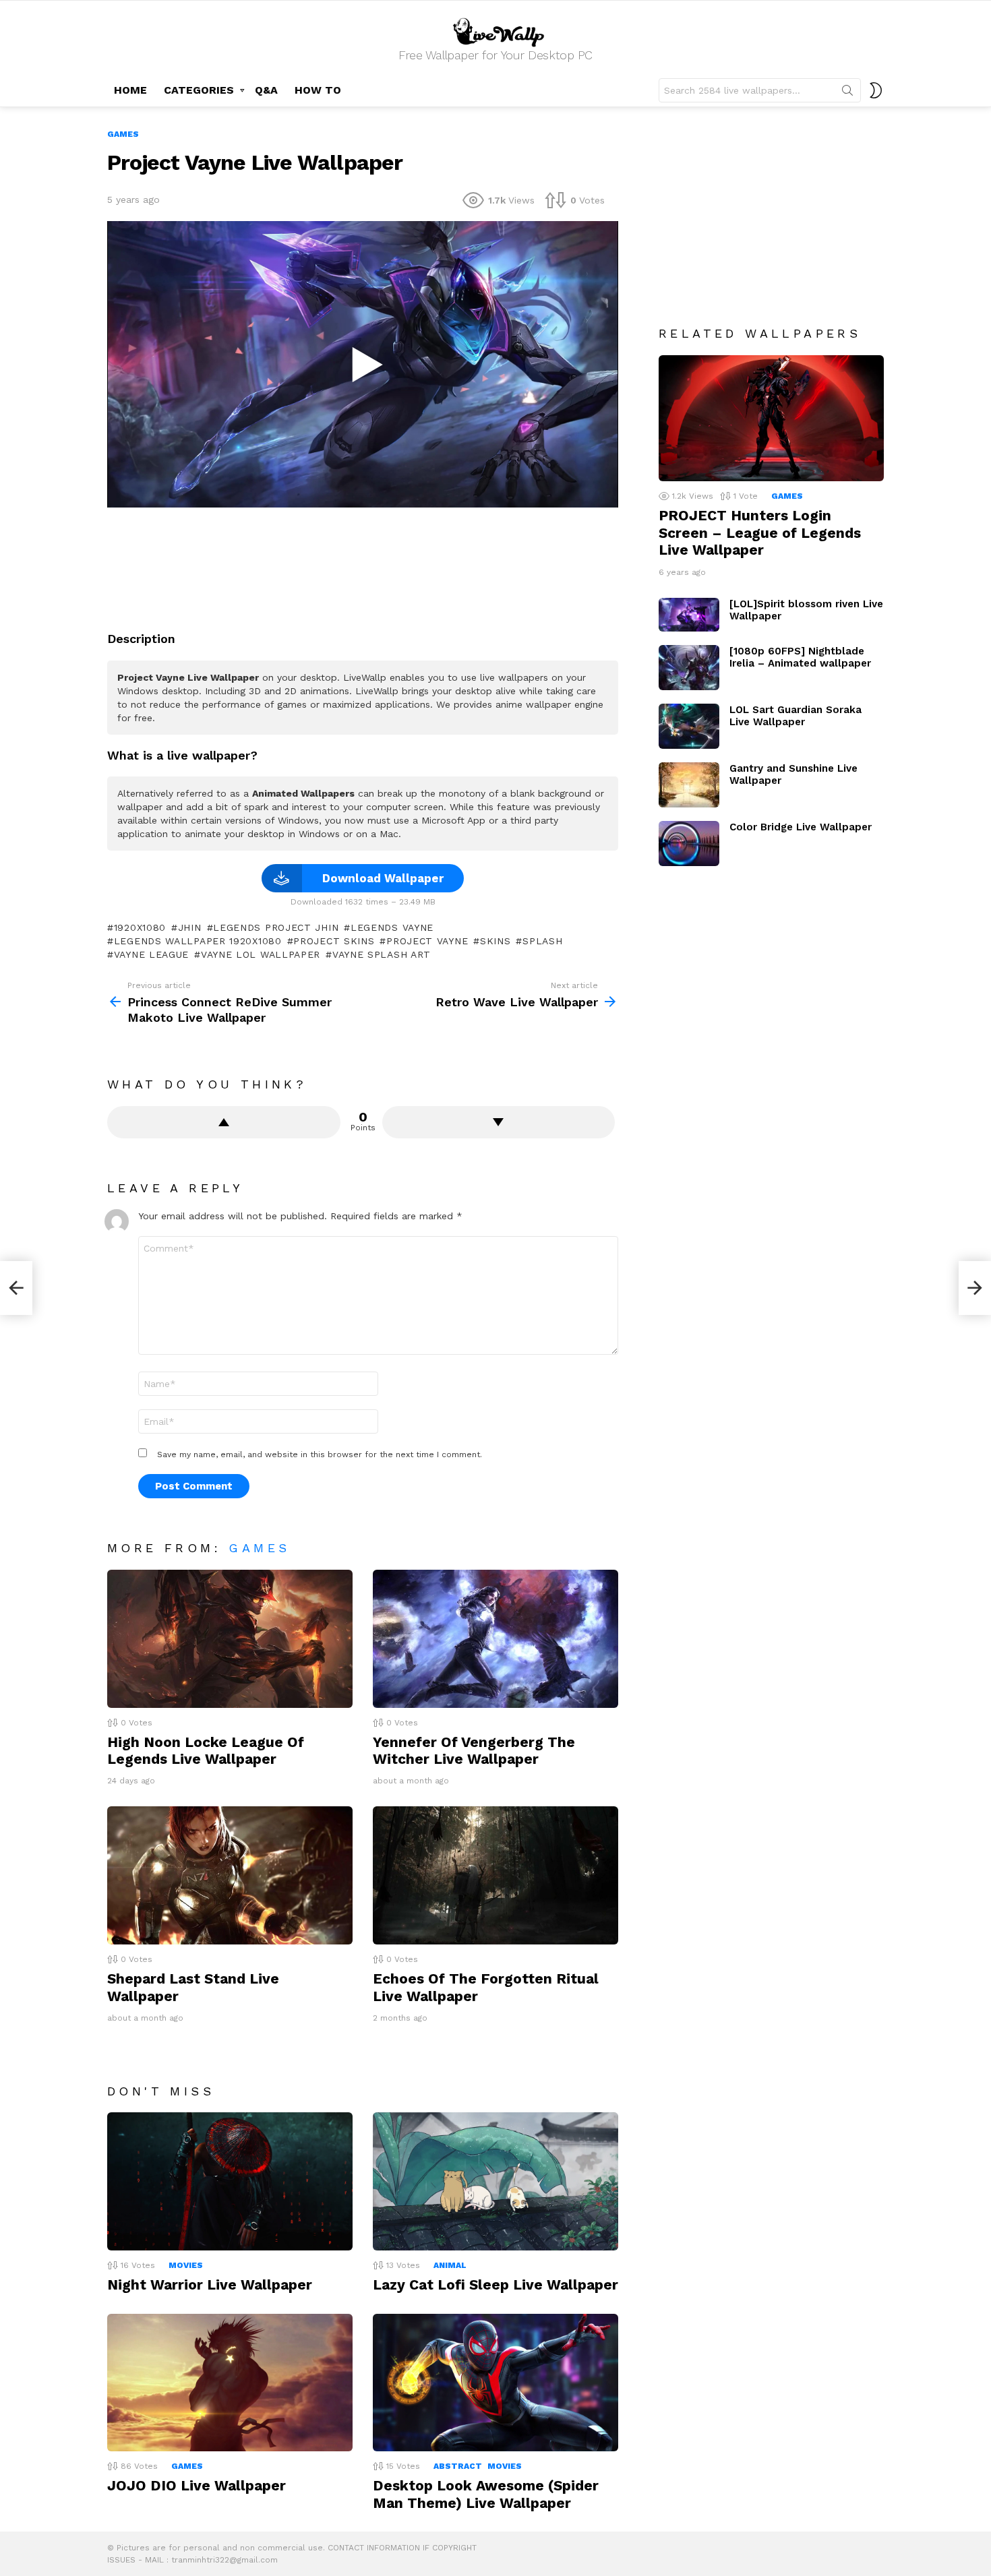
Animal (450, 2265)
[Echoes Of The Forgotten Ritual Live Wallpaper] (495, 1875)
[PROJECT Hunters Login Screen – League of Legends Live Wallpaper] (771, 419)
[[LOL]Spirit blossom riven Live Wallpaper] (689, 615)
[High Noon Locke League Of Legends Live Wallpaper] (230, 1639)
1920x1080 (140, 927)
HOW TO (318, 90)
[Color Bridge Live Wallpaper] (689, 844)
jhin (190, 927)
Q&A (266, 90)
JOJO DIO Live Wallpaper (197, 2485)
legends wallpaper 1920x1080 (198, 941)
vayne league (151, 954)
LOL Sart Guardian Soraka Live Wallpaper (795, 716)
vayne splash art (382, 954)
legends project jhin (276, 927)
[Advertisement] (363, 564)
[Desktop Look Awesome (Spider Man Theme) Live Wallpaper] (495, 2383)
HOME (130, 90)
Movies (186, 2265)
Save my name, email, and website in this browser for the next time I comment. (320, 1454)
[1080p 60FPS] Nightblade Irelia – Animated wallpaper (800, 657)
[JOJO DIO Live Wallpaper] (230, 2383)
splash (542, 941)
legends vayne (392, 927)
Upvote (224, 1122)
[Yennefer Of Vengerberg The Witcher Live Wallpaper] (495, 1639)
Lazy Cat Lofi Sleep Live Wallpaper (495, 2284)
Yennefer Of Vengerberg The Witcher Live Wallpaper (474, 1750)
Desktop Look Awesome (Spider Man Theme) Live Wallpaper (486, 2494)
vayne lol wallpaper (261, 954)
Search (847, 93)
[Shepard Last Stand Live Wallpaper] (230, 1875)
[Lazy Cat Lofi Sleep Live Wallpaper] (495, 2181)
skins (495, 941)
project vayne (427, 941)
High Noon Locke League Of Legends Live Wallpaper (206, 1750)
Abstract (458, 2466)
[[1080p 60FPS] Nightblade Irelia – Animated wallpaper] (689, 668)
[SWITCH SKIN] (876, 90)
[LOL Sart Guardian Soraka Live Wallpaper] (689, 726)
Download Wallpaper (383, 878)
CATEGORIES (199, 90)
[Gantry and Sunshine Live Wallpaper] (689, 785)
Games (259, 1548)
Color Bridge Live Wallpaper (801, 827)
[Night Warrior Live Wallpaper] (230, 2181)
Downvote (499, 1122)
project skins (334, 941)
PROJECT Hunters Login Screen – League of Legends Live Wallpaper (760, 532)
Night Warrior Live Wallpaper (210, 2284)
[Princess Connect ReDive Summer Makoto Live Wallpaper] (16, 1288)
